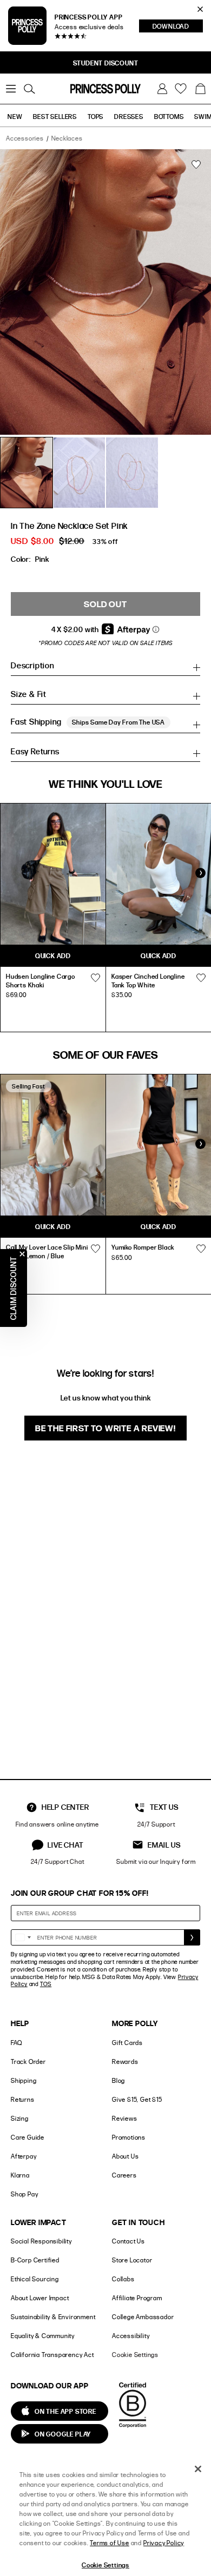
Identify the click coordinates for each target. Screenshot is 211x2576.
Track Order (28, 2062)
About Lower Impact (40, 2298)
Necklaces (67, 138)
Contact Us (128, 2241)
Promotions (129, 2137)
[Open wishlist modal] (95, 978)
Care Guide (28, 2137)
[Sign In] (162, 89)
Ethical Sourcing (35, 2279)
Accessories (25, 138)
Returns (23, 2099)
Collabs (123, 2279)
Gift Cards (127, 2043)
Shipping (24, 2080)
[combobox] (23, 1937)
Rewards (125, 2062)
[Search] (29, 89)
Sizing (20, 2118)
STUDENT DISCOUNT (106, 63)
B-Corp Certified (35, 2260)
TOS (46, 1984)
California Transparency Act (52, 2355)
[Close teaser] (22, 1254)
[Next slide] (200, 873)
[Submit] (192, 1937)
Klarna (20, 2175)
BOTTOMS (169, 116)
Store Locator (132, 2260)
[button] (200, 89)
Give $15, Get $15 (137, 2099)
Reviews (125, 2118)
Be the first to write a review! (105, 1428)
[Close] (198, 2469)
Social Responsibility (41, 2241)
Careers (124, 2175)
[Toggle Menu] (11, 89)
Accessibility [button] (131, 2336)
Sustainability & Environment (53, 2317)
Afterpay (24, 2156)
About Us (125, 2156)
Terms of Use (110, 2543)
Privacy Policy (164, 2543)
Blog (118, 2080)
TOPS (95, 116)
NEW (15, 116)
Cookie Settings (135, 2355)
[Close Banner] (200, 9)
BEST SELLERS (55, 116)
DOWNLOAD (178, 27)
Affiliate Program (137, 2298)
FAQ (16, 2043)
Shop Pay (24, 2194)
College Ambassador (143, 2317)
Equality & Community (43, 2336)
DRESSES (129, 116)
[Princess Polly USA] (105, 89)
